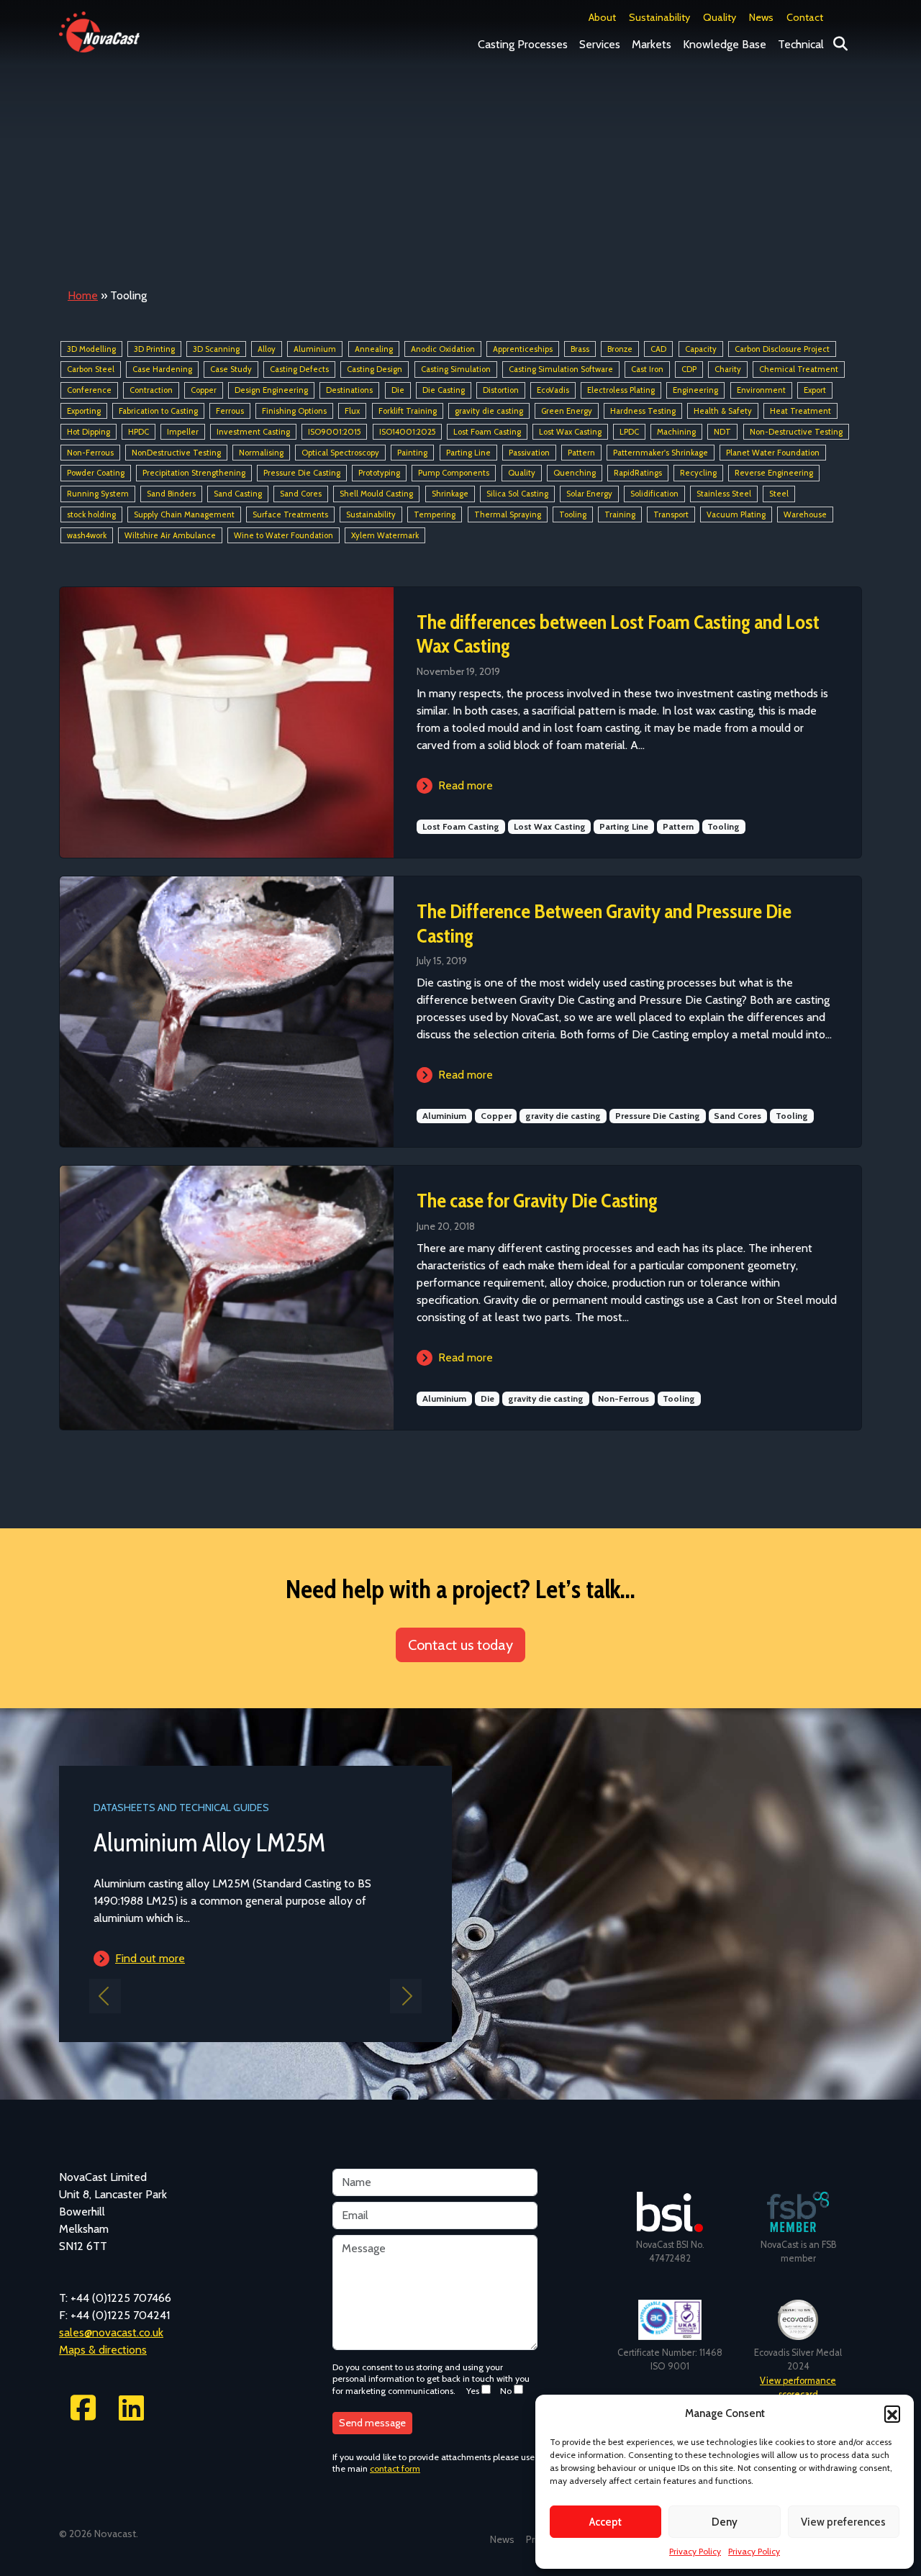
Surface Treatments (290, 514)
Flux (352, 411)
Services (600, 44)
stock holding (91, 514)
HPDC (139, 432)
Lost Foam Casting (487, 432)
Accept (605, 2522)
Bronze (620, 349)
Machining (676, 432)
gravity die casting (489, 411)
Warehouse (805, 514)
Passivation (529, 453)
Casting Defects (299, 370)
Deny (725, 2522)
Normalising (261, 453)
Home (83, 295)
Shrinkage (450, 494)
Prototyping (379, 473)
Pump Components (454, 473)
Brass (580, 349)
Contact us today (460, 1645)
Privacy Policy (695, 2551)
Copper (204, 390)
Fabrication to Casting (158, 411)
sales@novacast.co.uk (111, 2332)
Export (815, 390)
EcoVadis (553, 390)
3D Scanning (216, 349)
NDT (722, 432)
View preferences (843, 2522)
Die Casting (444, 390)
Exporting (84, 411)
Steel (779, 494)
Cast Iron (647, 370)
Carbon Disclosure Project (782, 349)
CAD (658, 349)
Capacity (701, 349)
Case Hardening (162, 370)
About (602, 17)
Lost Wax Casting (570, 432)
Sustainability (659, 17)
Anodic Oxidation (443, 349)
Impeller (183, 432)
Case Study (231, 370)
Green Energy (567, 411)
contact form (395, 2468)
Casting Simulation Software (561, 370)
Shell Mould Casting (376, 494)
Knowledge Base (725, 44)
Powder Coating (96, 473)
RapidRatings (638, 473)
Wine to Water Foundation (283, 535)
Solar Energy (589, 494)
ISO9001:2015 (334, 432)
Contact (805, 17)
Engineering (695, 390)
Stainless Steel (724, 494)
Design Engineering (271, 390)
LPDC (629, 432)
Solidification (654, 494)
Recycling (698, 473)
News (761, 17)
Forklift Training (408, 411)
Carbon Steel (91, 370)
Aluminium (315, 349)
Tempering (435, 514)
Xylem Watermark (385, 535)
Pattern (581, 453)
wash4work (87, 535)
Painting (412, 453)
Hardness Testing (643, 411)
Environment (761, 390)
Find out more (296, 1958)
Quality (720, 17)
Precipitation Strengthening (194, 473)
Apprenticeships (523, 349)
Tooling (573, 514)
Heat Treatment (800, 411)
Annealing (374, 349)
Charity (728, 370)
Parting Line (468, 453)
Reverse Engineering (774, 473)
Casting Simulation (456, 370)
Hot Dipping (89, 432)
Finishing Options (294, 411)
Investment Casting (253, 432)
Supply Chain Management (184, 514)
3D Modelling (91, 349)
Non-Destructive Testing (796, 432)
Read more (466, 785)
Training (620, 514)
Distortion (501, 390)
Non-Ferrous (90, 453)
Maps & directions (103, 2350)
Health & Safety (723, 411)
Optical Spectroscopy (340, 453)
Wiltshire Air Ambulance (170, 535)
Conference (89, 390)
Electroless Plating (621, 390)
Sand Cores (301, 494)
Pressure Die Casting (302, 473)
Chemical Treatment (799, 370)
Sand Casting (238, 494)
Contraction (151, 390)
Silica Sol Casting (517, 494)
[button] (892, 2413)
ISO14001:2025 (407, 432)
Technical (801, 44)
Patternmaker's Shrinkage (661, 453)
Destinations (349, 390)
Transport (671, 514)
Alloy (267, 349)
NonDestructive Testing (176, 453)
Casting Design (375, 370)
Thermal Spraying (508, 514)
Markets (652, 44)
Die (398, 390)
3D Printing (154, 349)
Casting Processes (523, 44)
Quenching (575, 473)
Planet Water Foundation (773, 453)
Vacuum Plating (736, 514)
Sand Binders (171, 494)
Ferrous (230, 411)
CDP (689, 370)
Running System (98, 494)
